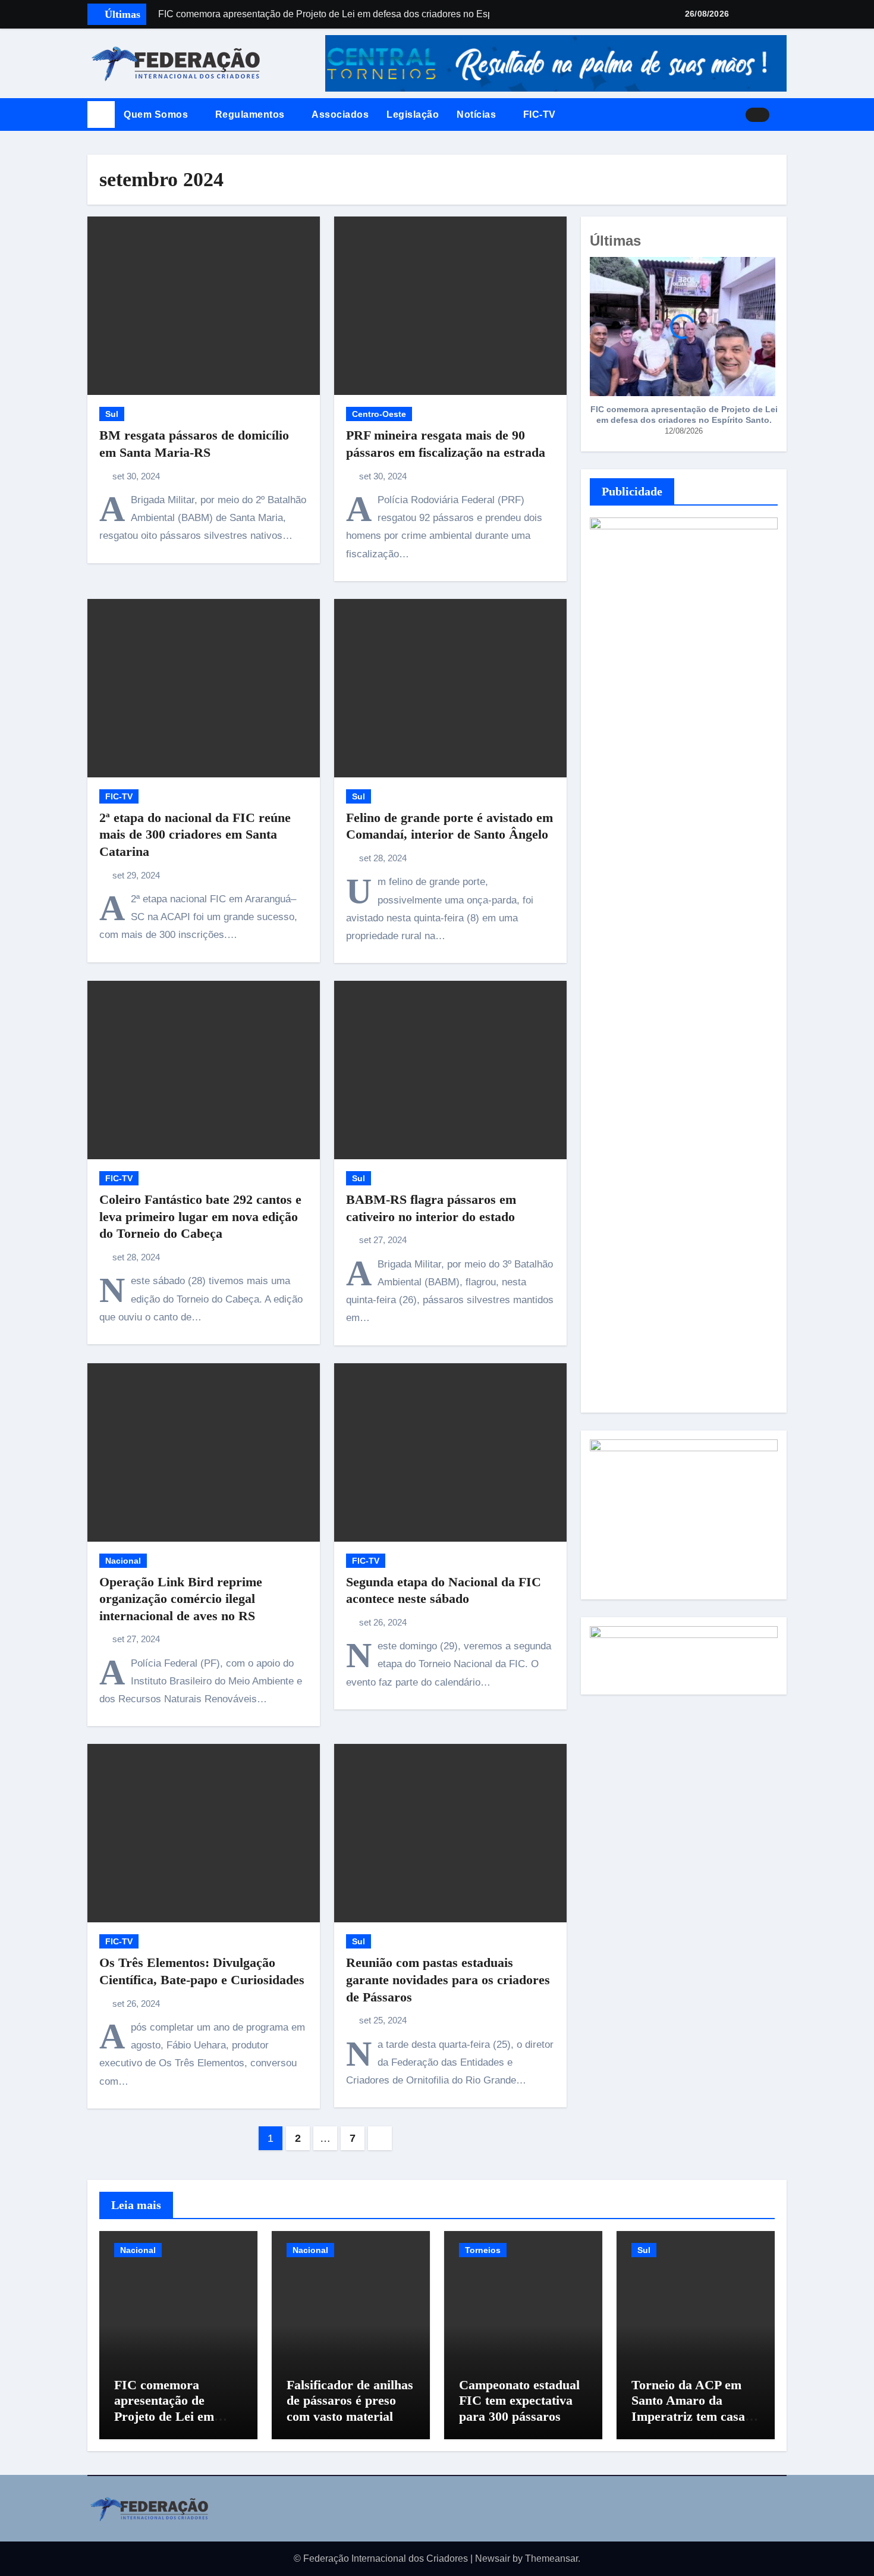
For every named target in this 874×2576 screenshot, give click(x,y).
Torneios (483, 2250)
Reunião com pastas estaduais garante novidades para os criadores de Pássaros (448, 1979)
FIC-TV (540, 114)
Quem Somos (157, 114)
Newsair (493, 2558)
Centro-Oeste (379, 414)
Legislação (413, 114)
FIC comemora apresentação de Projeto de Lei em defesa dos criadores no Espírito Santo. (684, 415)
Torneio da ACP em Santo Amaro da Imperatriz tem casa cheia (688, 2408)
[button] (782, 115)
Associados (340, 114)
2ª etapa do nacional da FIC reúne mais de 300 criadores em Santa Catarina (195, 834)
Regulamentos (251, 114)
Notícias (478, 114)
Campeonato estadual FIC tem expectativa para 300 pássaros (519, 2401)
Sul (112, 414)
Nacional (123, 1561)
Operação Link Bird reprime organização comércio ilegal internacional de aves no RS (181, 1599)
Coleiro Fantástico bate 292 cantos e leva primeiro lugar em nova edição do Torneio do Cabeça (200, 1216)
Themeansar (551, 2558)
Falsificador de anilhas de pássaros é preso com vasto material (350, 2401)
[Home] (101, 115)
